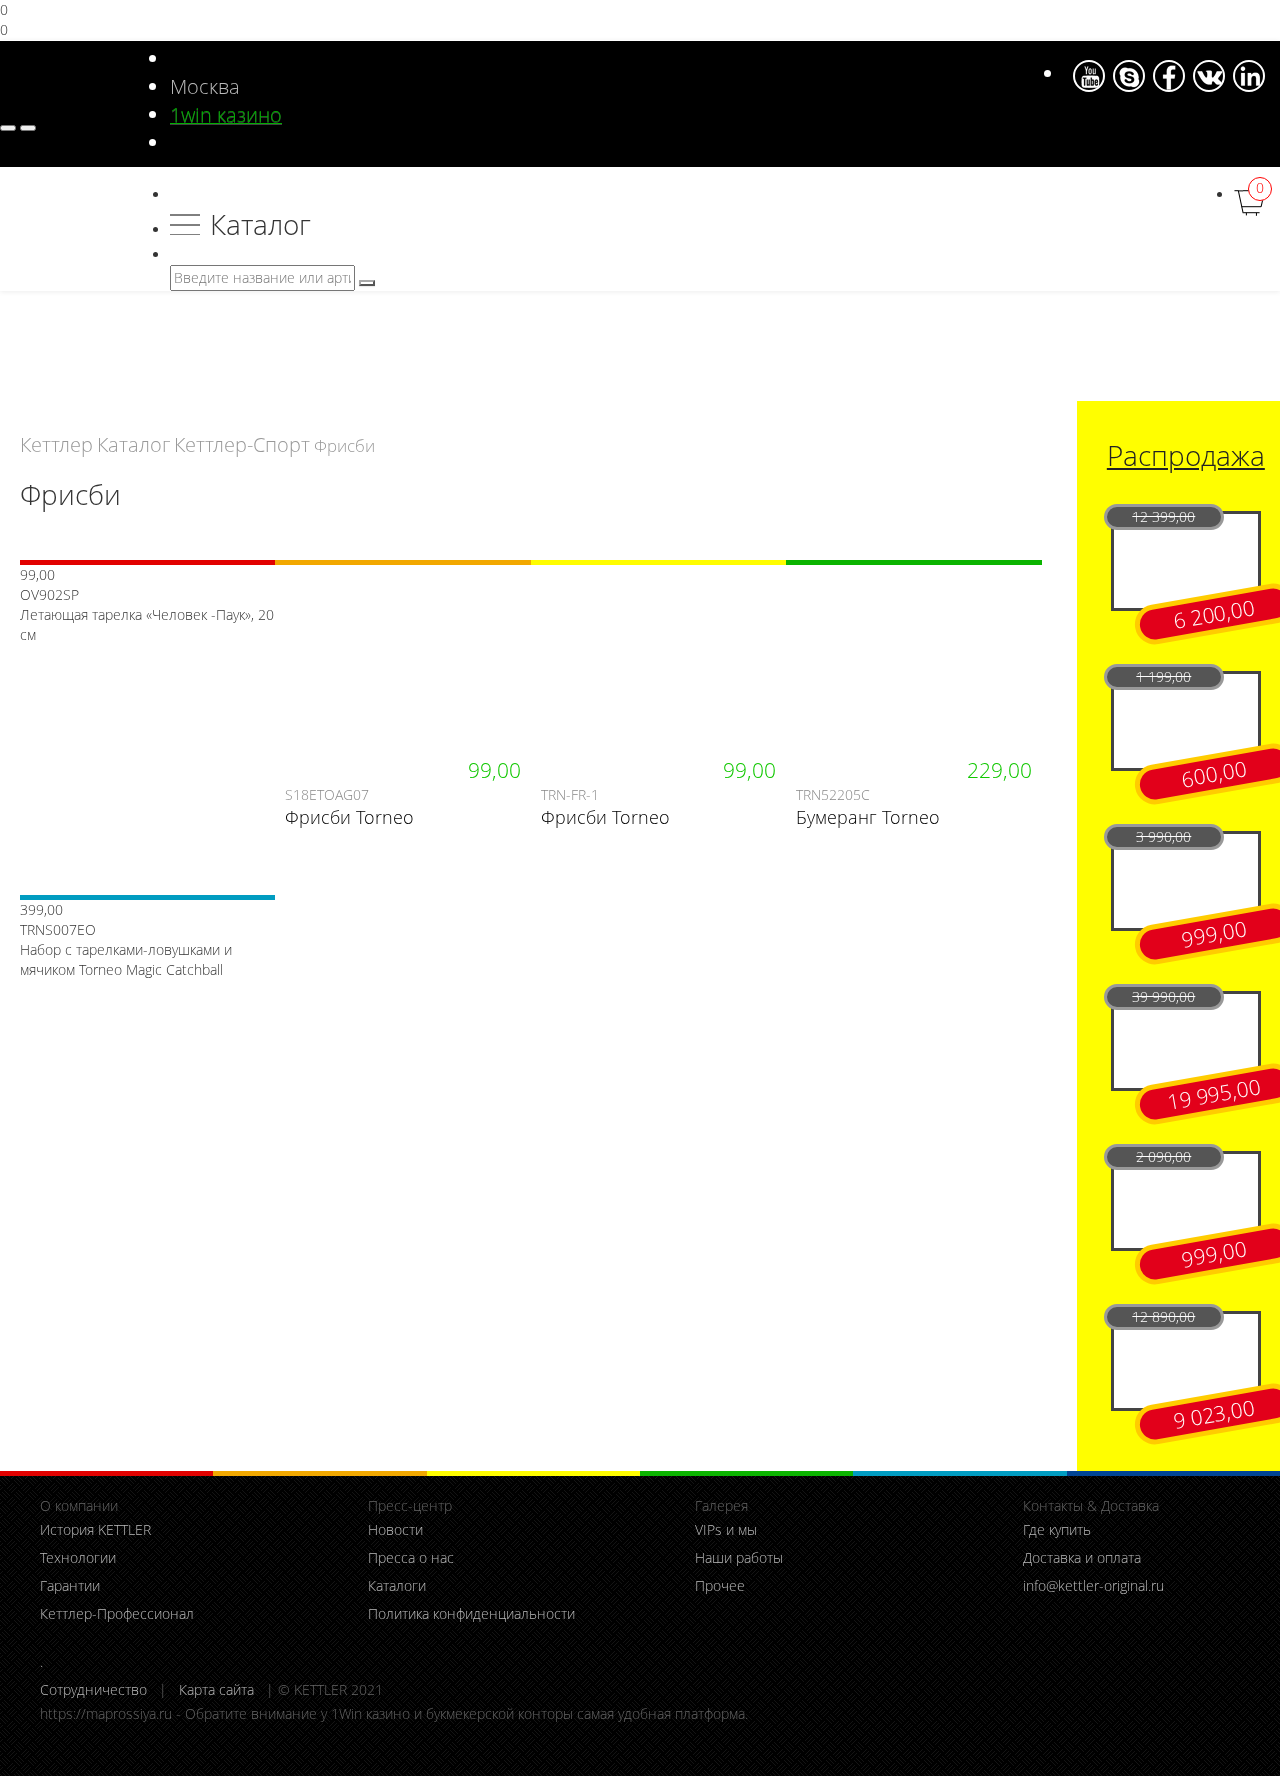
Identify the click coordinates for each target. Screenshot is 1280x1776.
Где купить (1057, 1529)
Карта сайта (216, 1689)
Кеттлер (56, 444)
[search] (367, 283)
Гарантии (70, 1585)
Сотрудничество (93, 1689)
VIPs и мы (726, 1529)
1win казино (226, 114)
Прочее (720, 1585)
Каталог (260, 224)
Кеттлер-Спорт (242, 444)
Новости (395, 1529)
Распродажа (1186, 455)
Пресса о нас (411, 1557)
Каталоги (397, 1585)
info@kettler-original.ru (1093, 1585)
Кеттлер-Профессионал (117, 1613)
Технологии (78, 1557)
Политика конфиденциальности (471, 1613)
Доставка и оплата (1082, 1557)
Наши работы (739, 1557)
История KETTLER (95, 1529)
